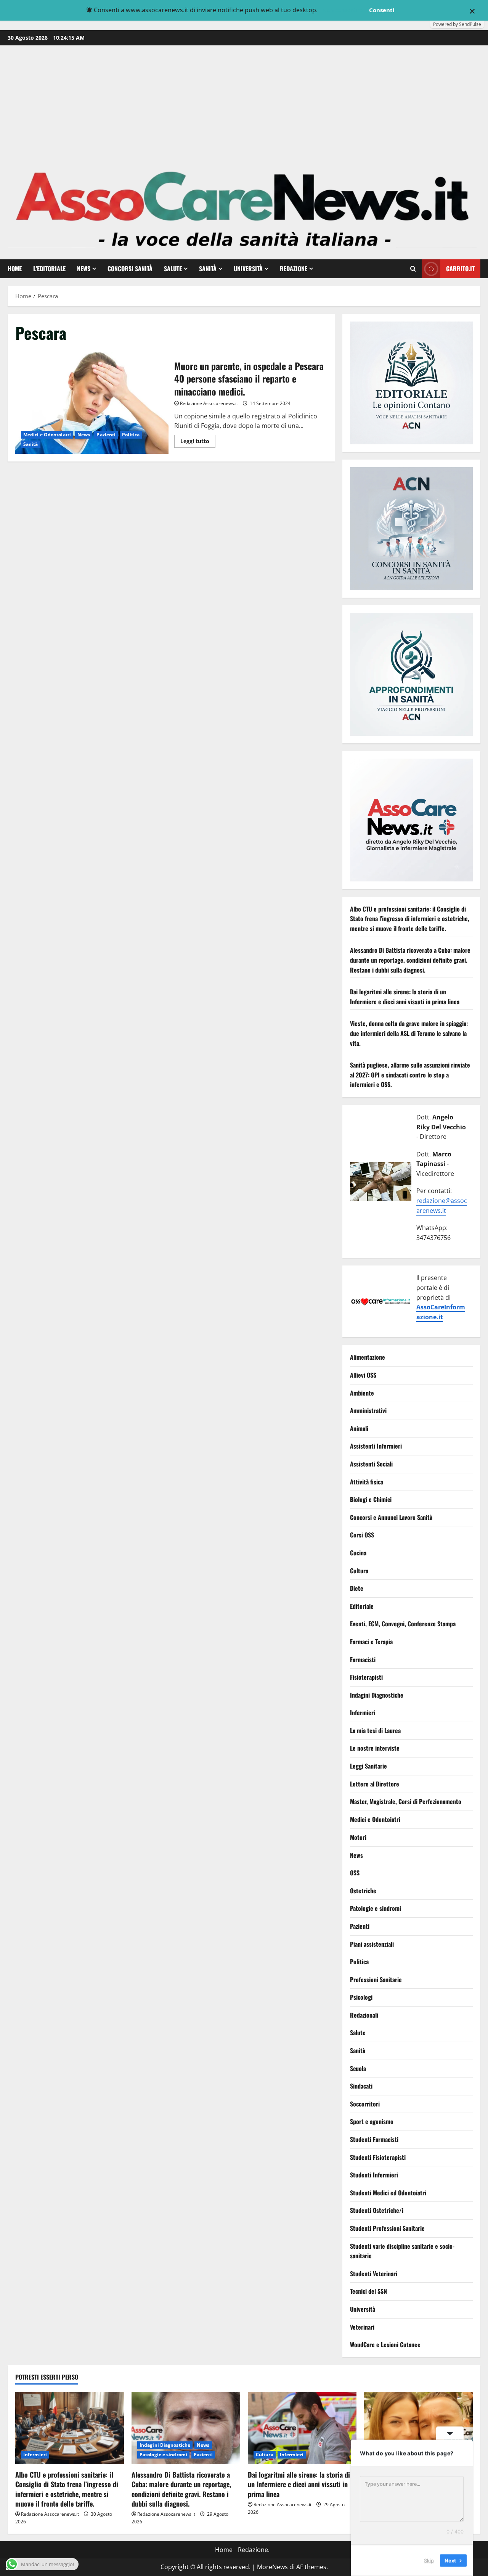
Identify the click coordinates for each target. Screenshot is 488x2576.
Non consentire (343, 10)
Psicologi (361, 1997)
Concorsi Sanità (130, 269)
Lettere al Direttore (375, 1784)
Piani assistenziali (372, 1944)
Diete (357, 1589)
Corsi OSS (362, 1535)
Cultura (359, 1571)
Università (248, 269)
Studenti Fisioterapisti (378, 2157)
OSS (355, 1873)
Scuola (358, 2068)
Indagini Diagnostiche (377, 1695)
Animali (359, 1428)
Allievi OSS (363, 1375)
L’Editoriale (49, 269)
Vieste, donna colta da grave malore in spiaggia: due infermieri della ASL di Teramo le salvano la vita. (409, 1033)
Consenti (382, 10)
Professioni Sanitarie (376, 1979)
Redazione (294, 269)
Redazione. (254, 2550)
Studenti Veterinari (374, 2274)
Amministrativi (368, 1411)
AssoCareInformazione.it (441, 1312)
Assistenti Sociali (371, 1464)
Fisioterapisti (366, 1677)
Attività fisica (367, 1482)
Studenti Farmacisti (374, 2139)
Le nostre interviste (375, 1748)
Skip (429, 2560)
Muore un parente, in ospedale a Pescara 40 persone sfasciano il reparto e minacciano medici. (92, 403)
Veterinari (362, 2327)
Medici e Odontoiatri (47, 435)
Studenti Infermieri (374, 2175)
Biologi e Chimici (371, 1500)
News (84, 269)
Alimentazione (368, 1357)
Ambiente (362, 1393)
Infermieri (363, 1713)
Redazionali (364, 2015)
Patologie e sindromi (376, 1908)
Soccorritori (365, 2104)
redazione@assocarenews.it (442, 1206)
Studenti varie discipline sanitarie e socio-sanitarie (402, 2251)
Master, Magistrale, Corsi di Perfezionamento (406, 1802)
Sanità (208, 269)
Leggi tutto (198, 442)
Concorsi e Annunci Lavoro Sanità (391, 1517)
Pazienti (106, 435)
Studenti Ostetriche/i (377, 2210)
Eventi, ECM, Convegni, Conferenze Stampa (403, 1624)
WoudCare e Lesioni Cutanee (385, 2344)
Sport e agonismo (372, 2121)
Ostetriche (363, 1891)
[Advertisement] (244, 103)
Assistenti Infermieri (376, 1446)
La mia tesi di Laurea (375, 1730)
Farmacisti (363, 1659)
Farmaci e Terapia (371, 1642)
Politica (131, 435)
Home (15, 269)
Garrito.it (460, 269)
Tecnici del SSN (368, 2291)
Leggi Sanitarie (368, 1766)
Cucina (358, 1553)
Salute (173, 269)
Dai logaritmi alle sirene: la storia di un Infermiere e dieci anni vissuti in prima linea (405, 997)
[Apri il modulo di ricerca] (413, 269)
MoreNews (272, 2567)
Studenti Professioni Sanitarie (387, 2228)
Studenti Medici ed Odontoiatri (388, 2193)
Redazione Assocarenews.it (209, 403)
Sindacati (361, 2086)
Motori (358, 1837)
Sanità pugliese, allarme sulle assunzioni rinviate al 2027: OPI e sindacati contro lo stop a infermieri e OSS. (410, 1075)
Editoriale (362, 1606)
